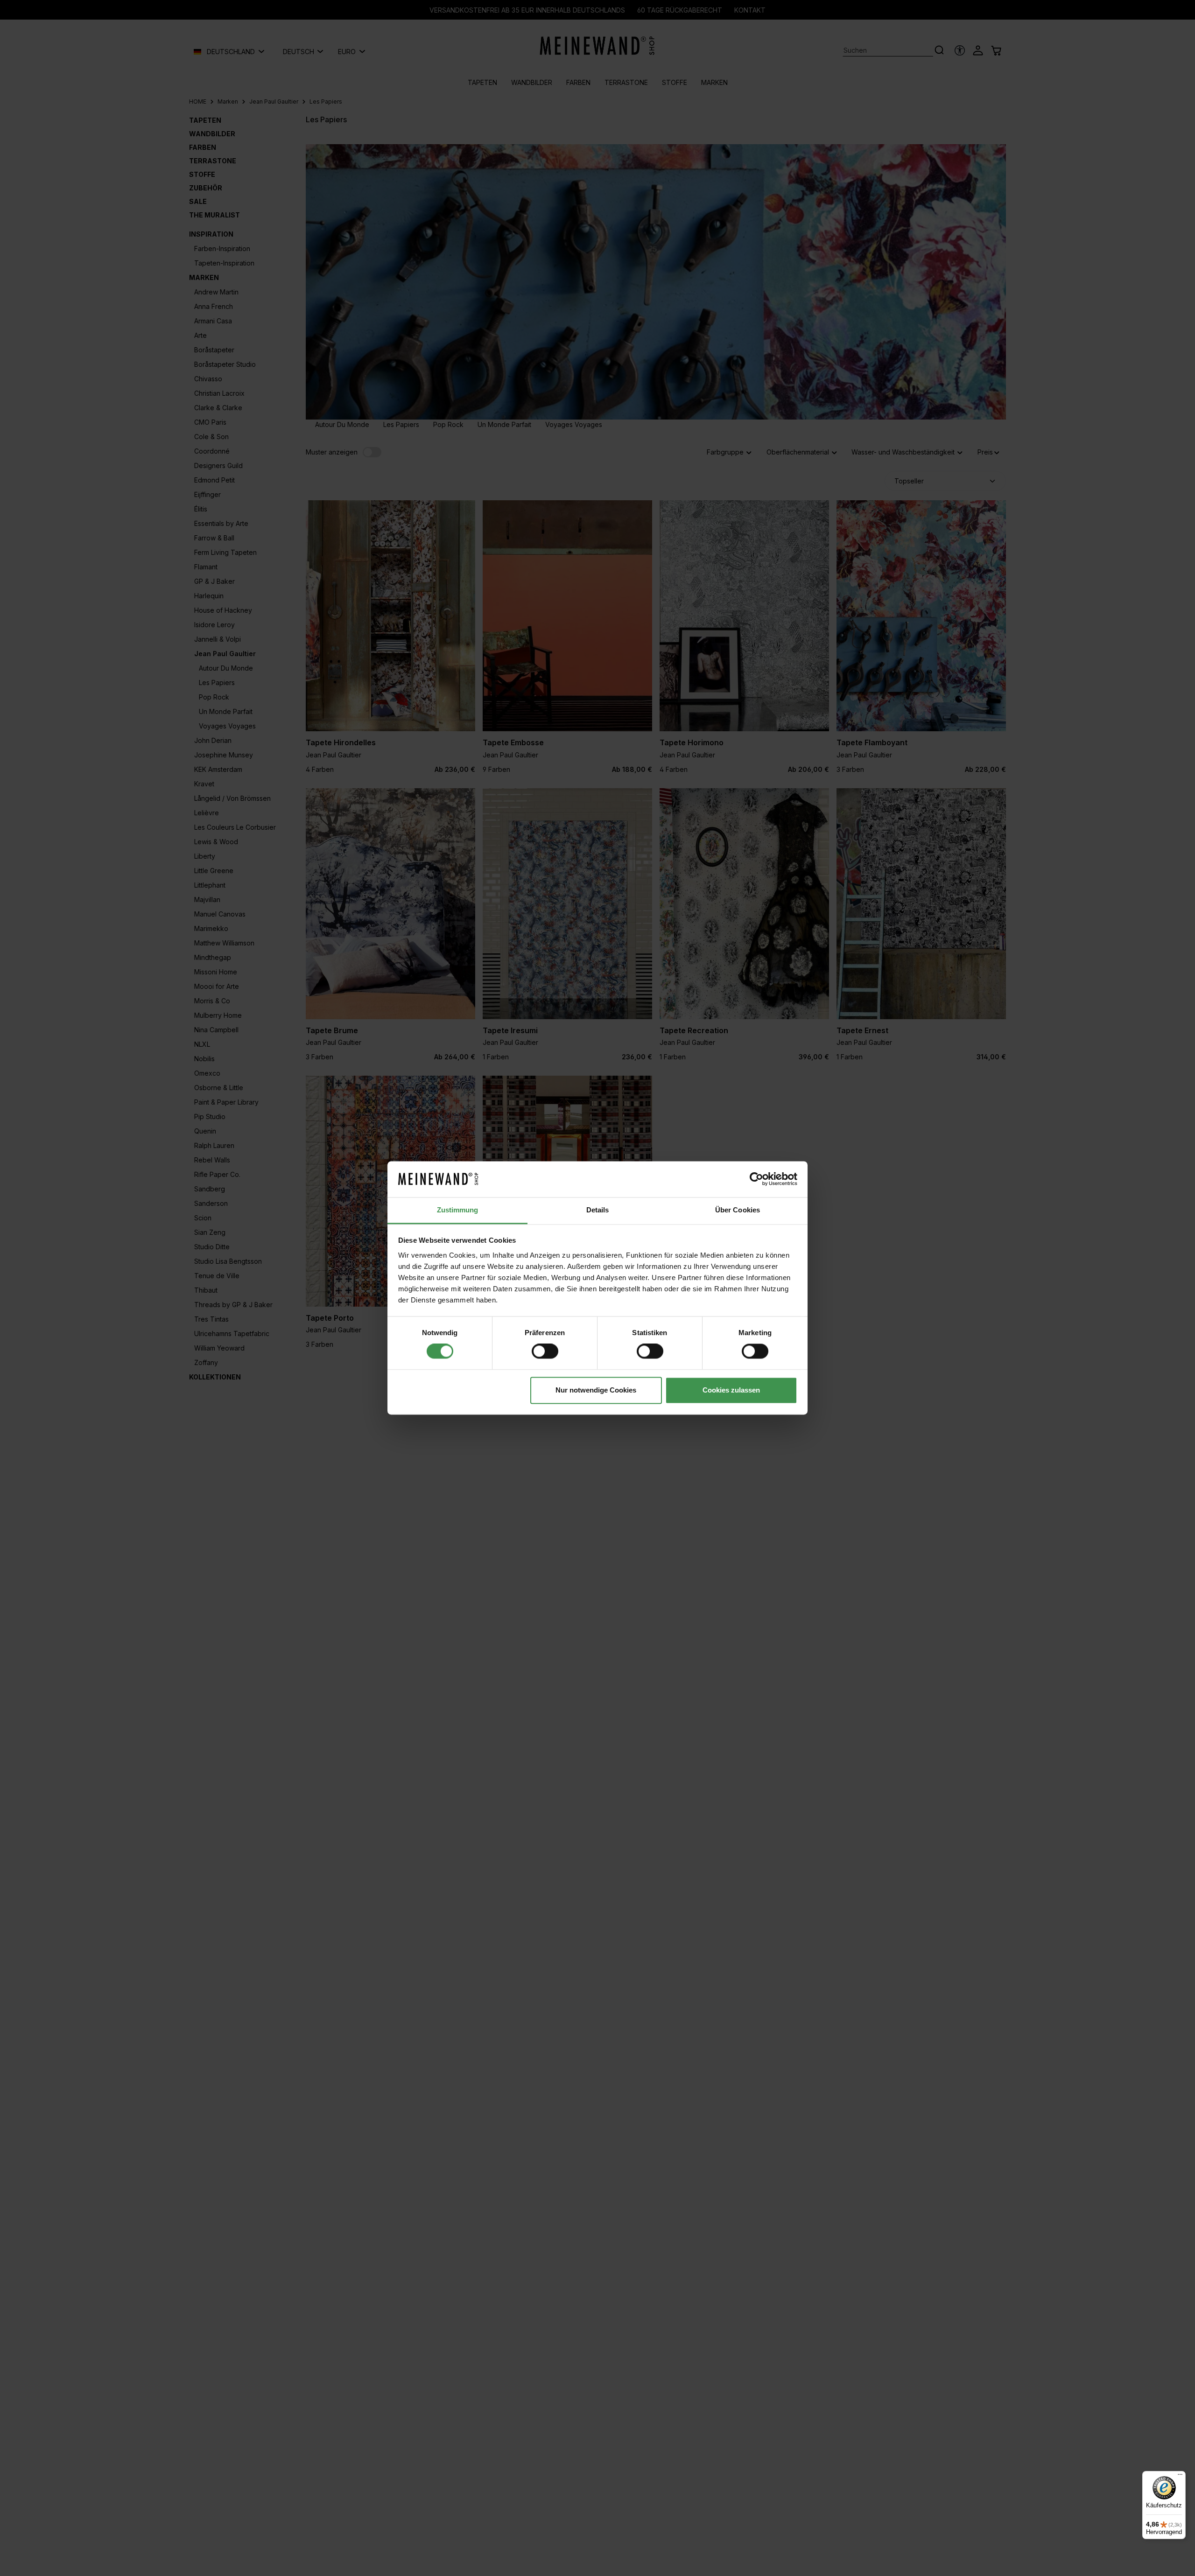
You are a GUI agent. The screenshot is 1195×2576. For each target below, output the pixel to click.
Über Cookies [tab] (738, 1210)
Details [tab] (598, 1210)
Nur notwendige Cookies (596, 1390)
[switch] (545, 1351)
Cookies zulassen (731, 1390)
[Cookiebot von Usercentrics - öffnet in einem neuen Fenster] (756, 1179)
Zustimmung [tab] (458, 1210)
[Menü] (1180, 2477)
